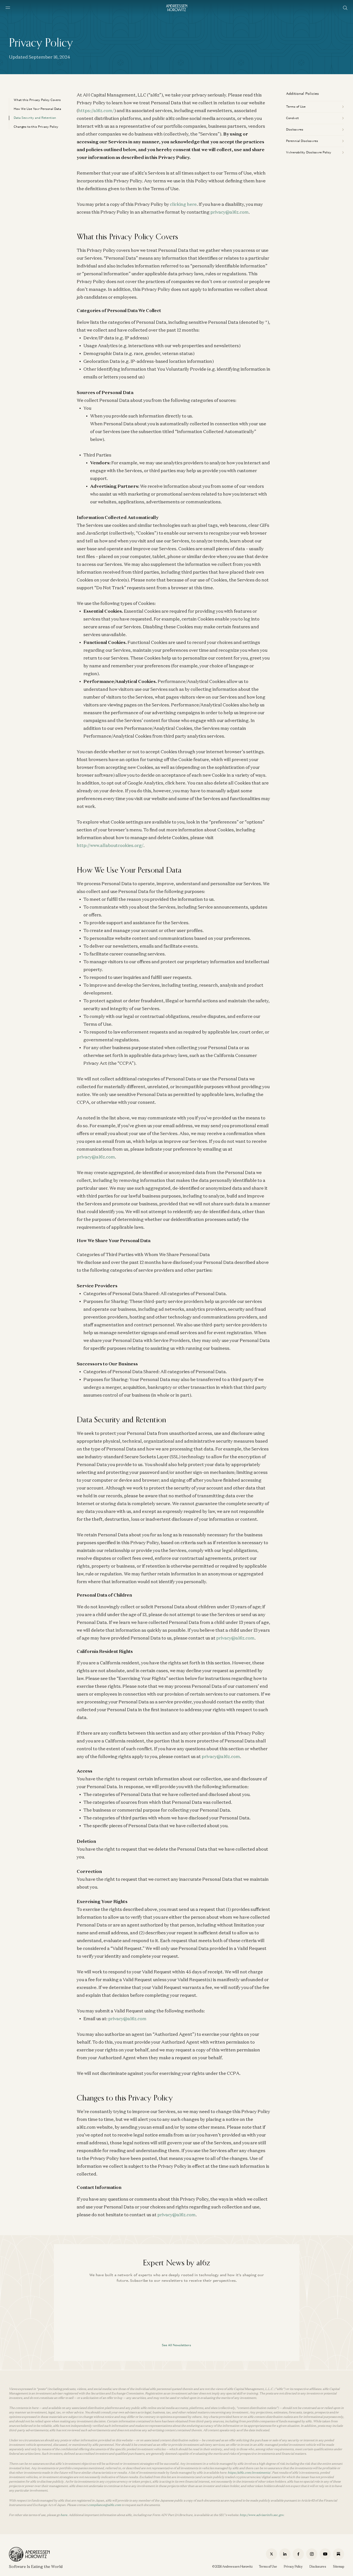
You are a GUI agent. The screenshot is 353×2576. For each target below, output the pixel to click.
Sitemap (338, 2567)
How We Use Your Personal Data (37, 109)
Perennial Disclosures (302, 141)
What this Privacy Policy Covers (37, 100)
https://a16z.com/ (96, 110)
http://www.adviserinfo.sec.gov (262, 2515)
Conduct (292, 118)
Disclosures (295, 129)
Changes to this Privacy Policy (36, 127)
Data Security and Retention (35, 118)
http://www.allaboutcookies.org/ (110, 845)
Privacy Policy (293, 2567)
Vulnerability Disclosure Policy (309, 152)
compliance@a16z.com (105, 2505)
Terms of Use (296, 107)
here (64, 2515)
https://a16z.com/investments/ (249, 2473)
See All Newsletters (176, 2345)
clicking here (183, 204)
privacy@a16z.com (230, 212)
